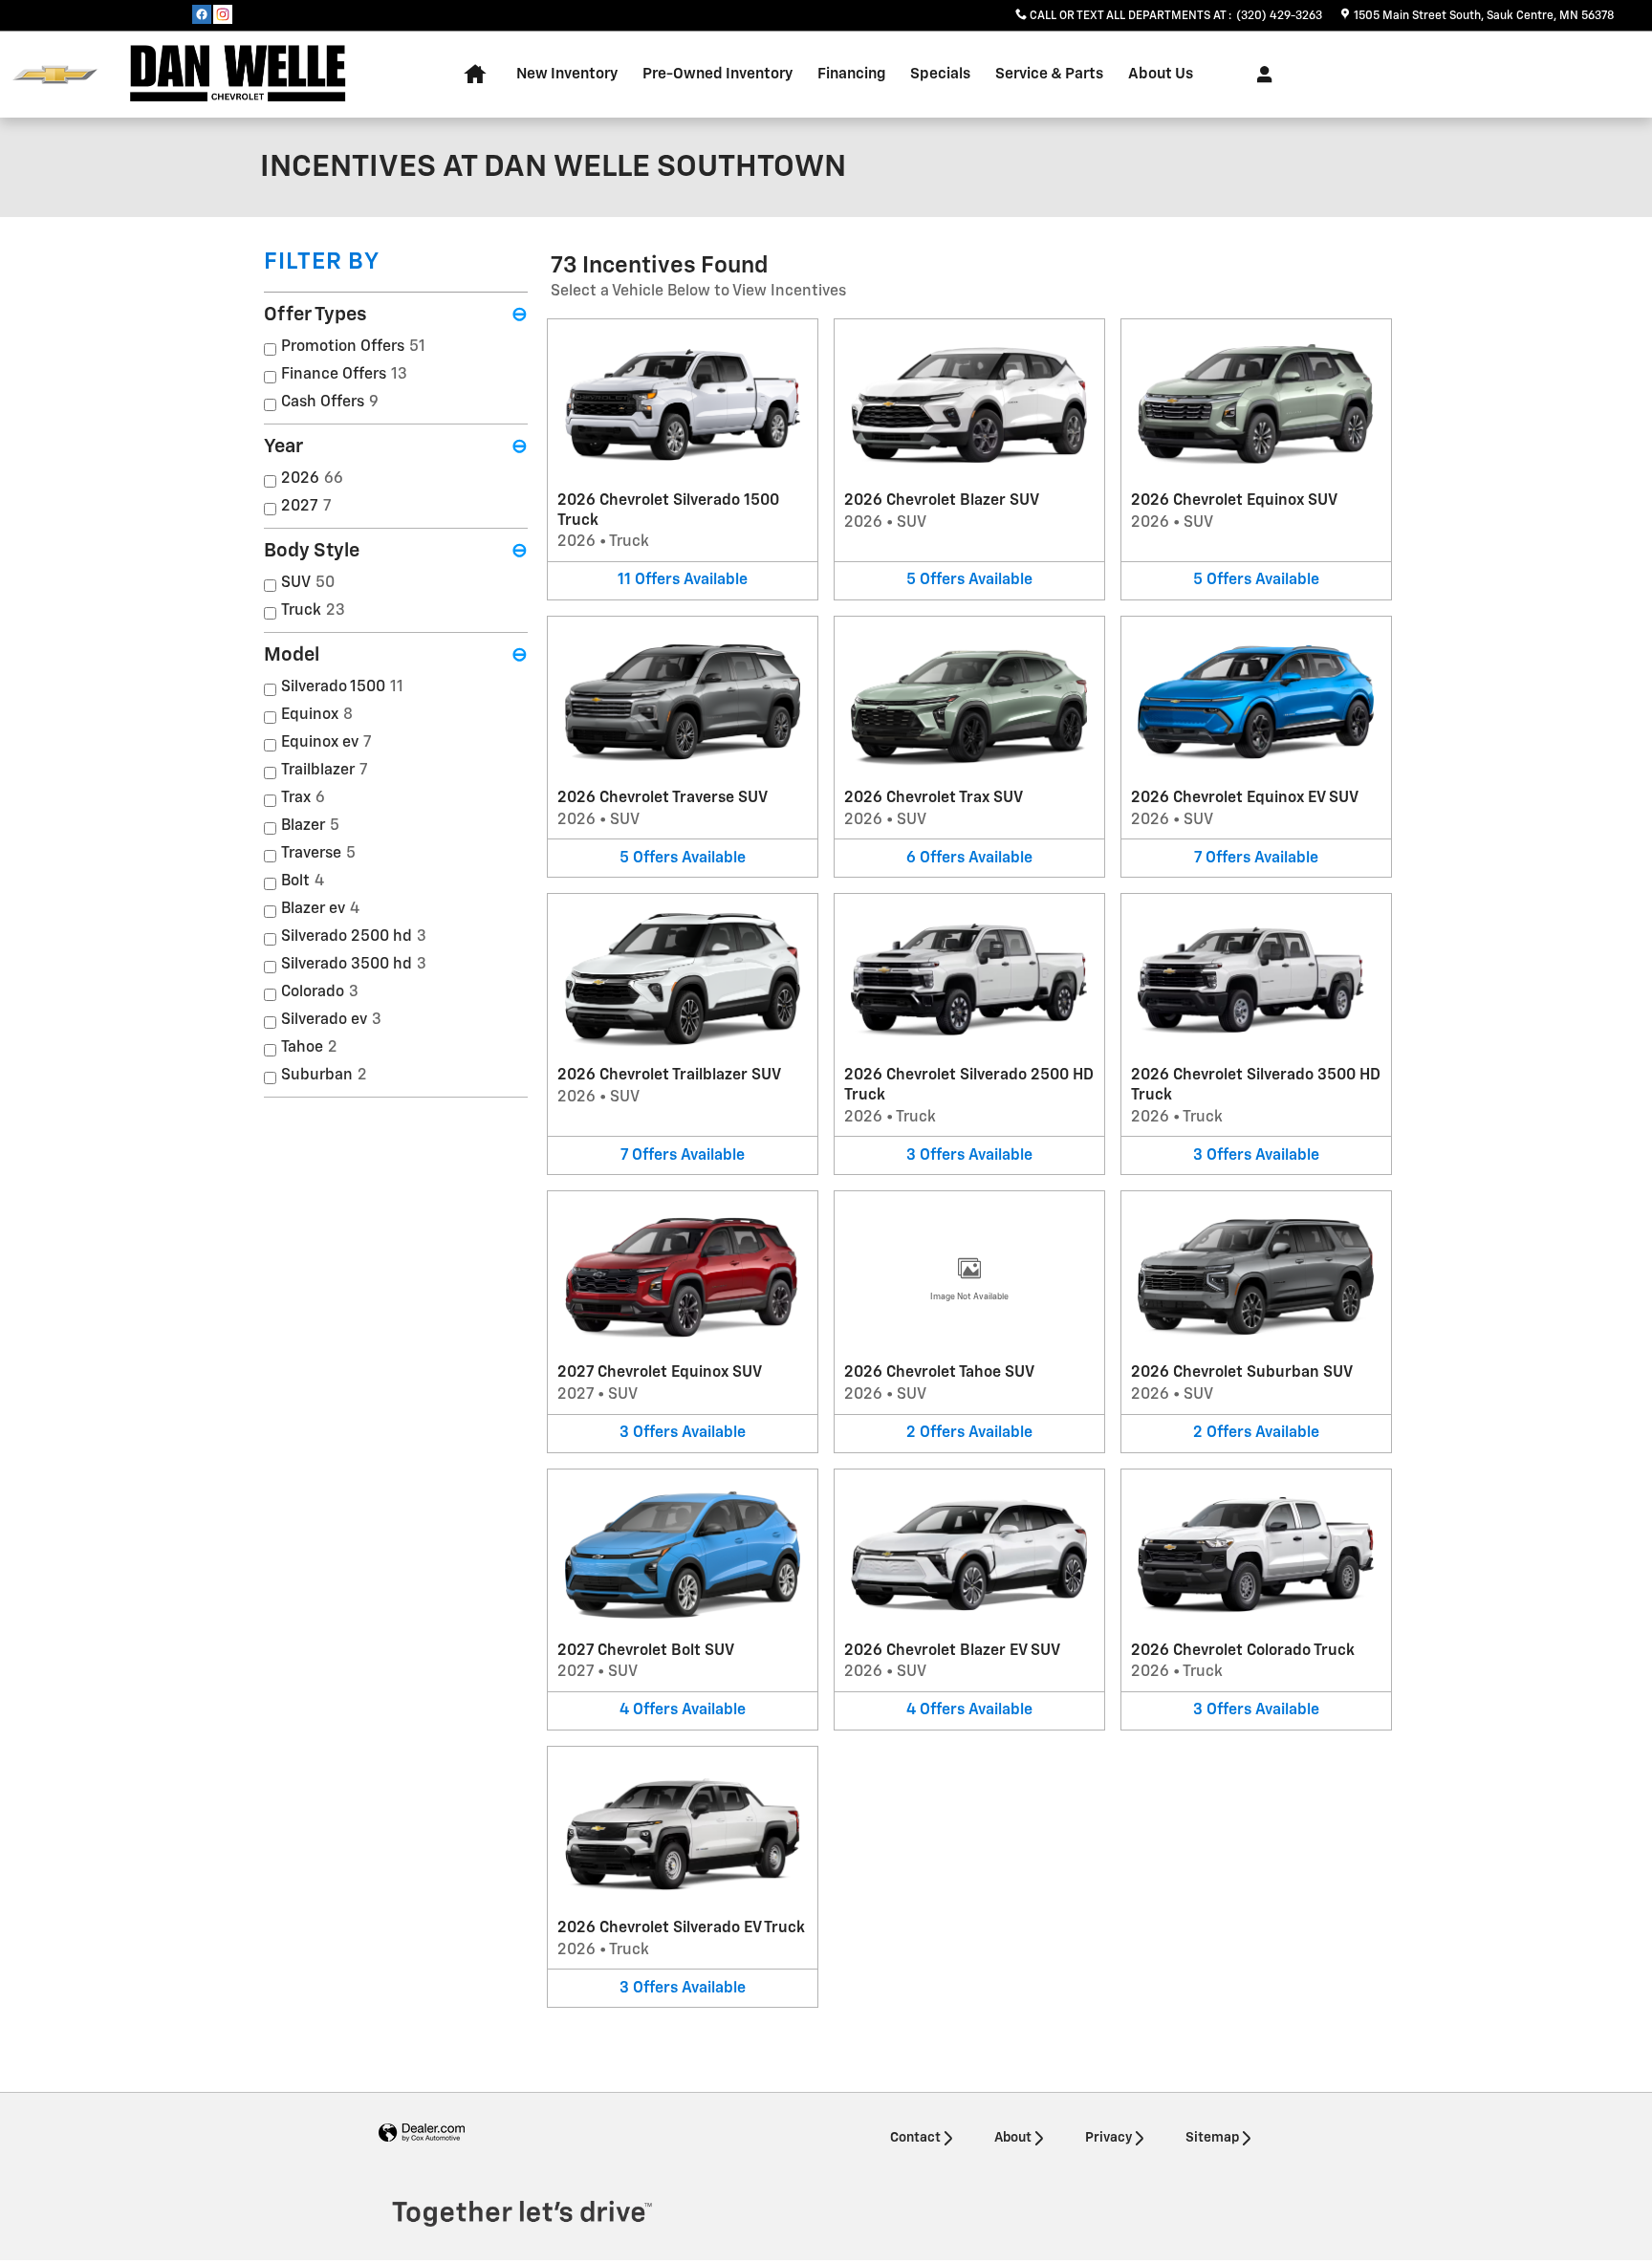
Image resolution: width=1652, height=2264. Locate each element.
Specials (940, 74)
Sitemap (1212, 2138)
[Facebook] (202, 14)
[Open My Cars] (1260, 75)
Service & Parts (1049, 74)
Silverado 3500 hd (354, 965)
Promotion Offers (353, 347)
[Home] (55, 75)
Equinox (317, 715)
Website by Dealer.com (422, 2133)
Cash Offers (330, 403)
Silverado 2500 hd (354, 937)
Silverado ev (331, 1020)
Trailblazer (325, 771)
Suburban (324, 1076)
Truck (313, 611)
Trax (303, 798)
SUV (308, 583)
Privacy (1109, 2138)
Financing (851, 74)
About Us (1161, 74)
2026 (312, 479)
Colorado (320, 992)
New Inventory (567, 74)
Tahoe (309, 1048)
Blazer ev (320, 909)
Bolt (303, 882)
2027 (306, 507)
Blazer (310, 826)
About (1013, 2138)
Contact (915, 2138)
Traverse (318, 854)
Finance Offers (344, 375)
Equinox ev (326, 743)
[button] (683, 459)
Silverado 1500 (342, 687)
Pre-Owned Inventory (717, 74)
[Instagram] (223, 14)
